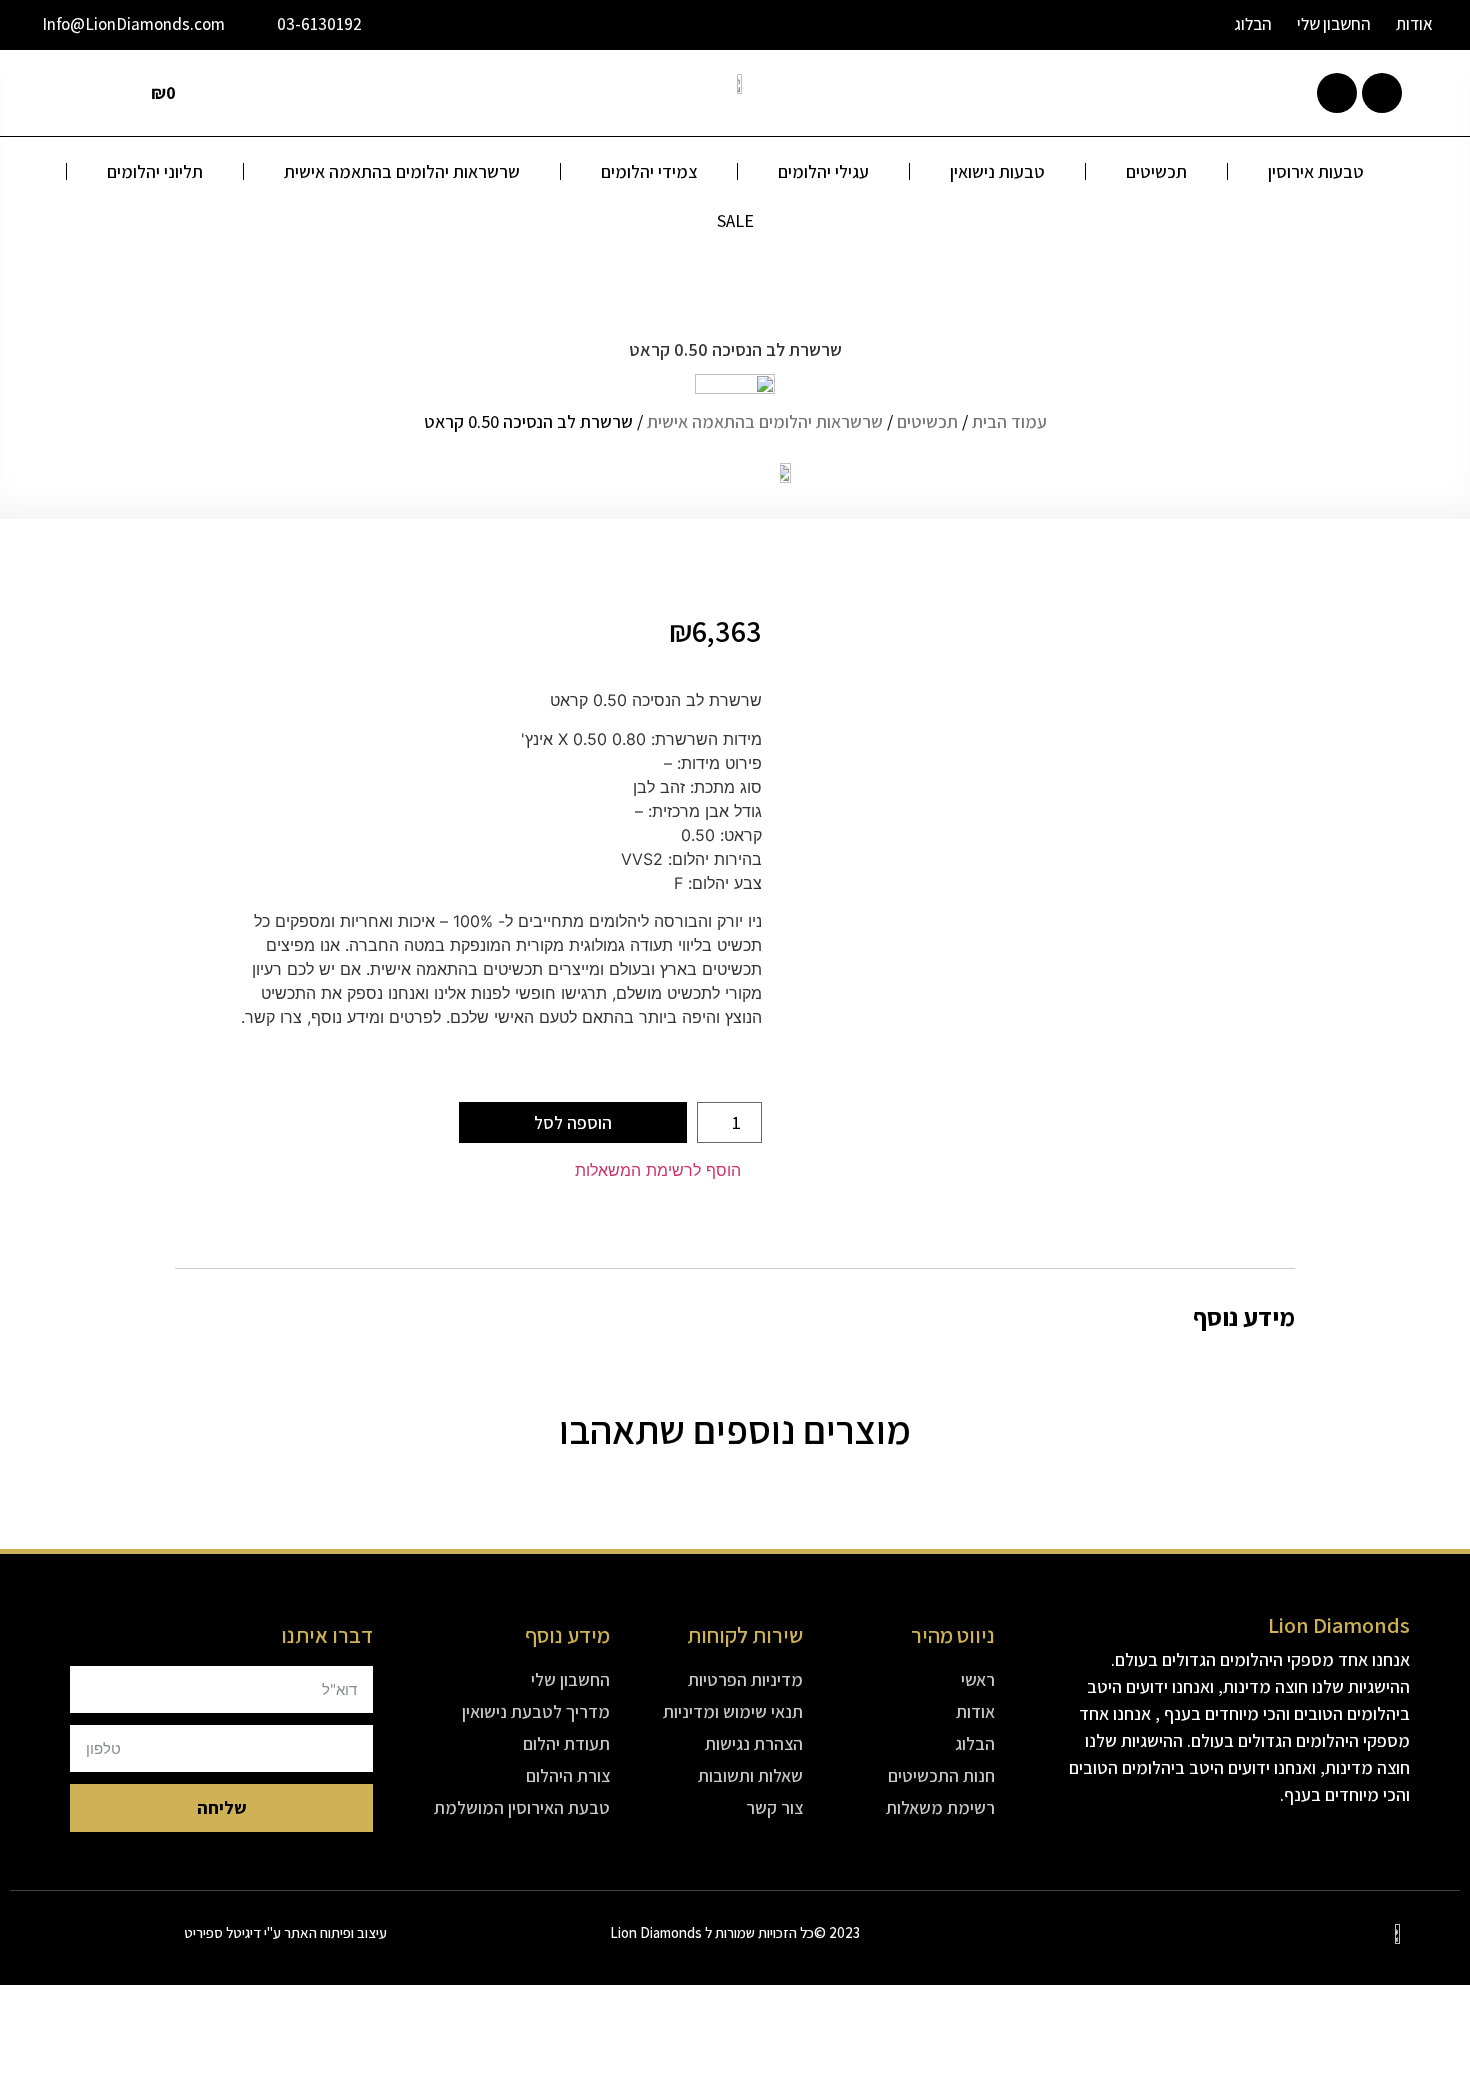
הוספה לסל (573, 1122)
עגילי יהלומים (823, 171)
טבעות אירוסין (1316, 171)
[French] (1141, 27)
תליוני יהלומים (155, 171)
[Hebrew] (1167, 27)
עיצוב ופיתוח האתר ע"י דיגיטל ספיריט (285, 1932)
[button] (668, 1170)
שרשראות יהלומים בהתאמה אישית (402, 171)
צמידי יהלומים (649, 171)
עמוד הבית (1009, 421)
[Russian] (1193, 27)
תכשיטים (1156, 171)
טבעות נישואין (997, 171)
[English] (1115, 27)
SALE (735, 220)
